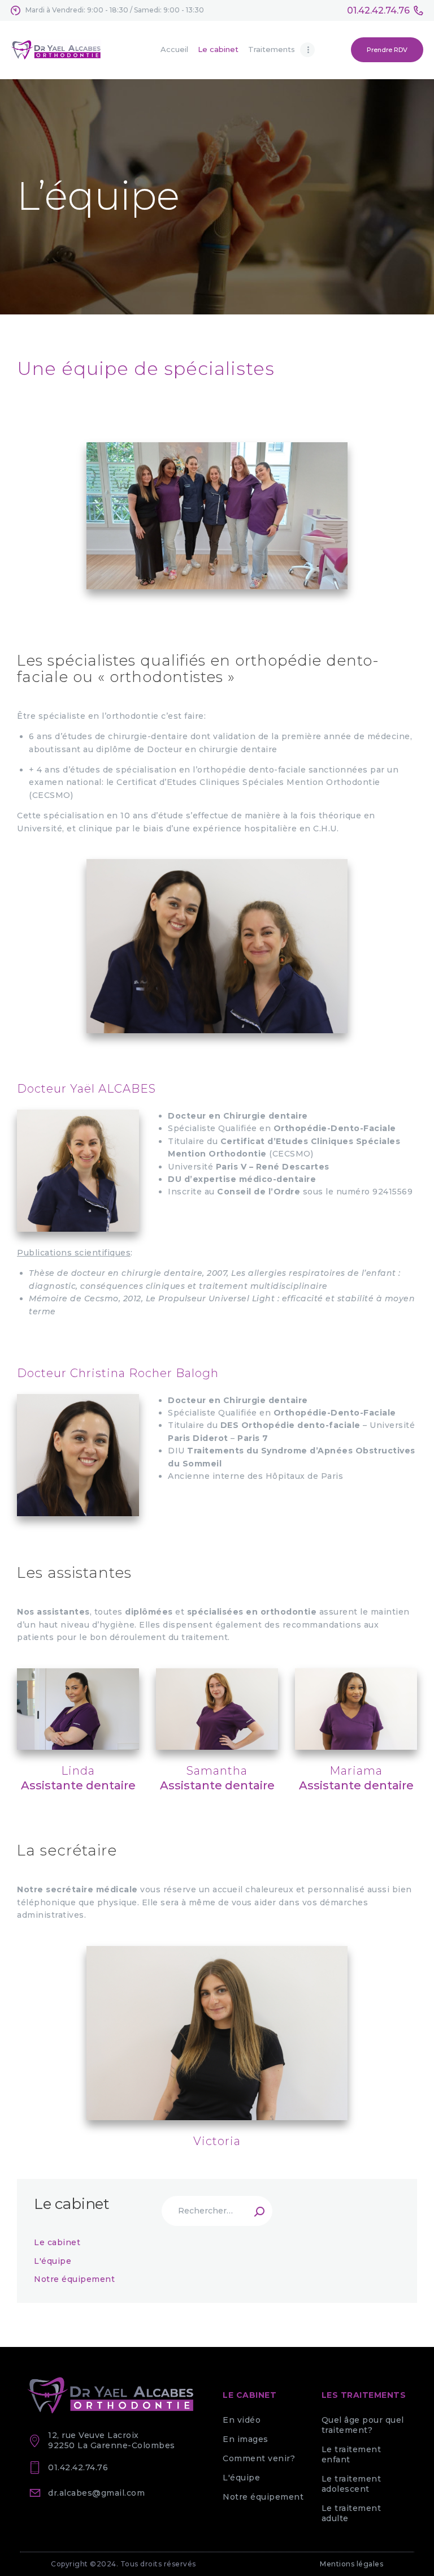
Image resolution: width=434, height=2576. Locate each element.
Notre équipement (74, 2279)
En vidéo (242, 2420)
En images (246, 2439)
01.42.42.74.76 (78, 2467)
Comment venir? (259, 2458)
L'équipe (53, 2261)
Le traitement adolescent (351, 2484)
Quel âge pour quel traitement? (363, 2425)
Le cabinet (57, 2242)
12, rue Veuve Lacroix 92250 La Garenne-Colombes (112, 2440)
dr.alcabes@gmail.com (96, 2493)
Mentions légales (351, 2564)
